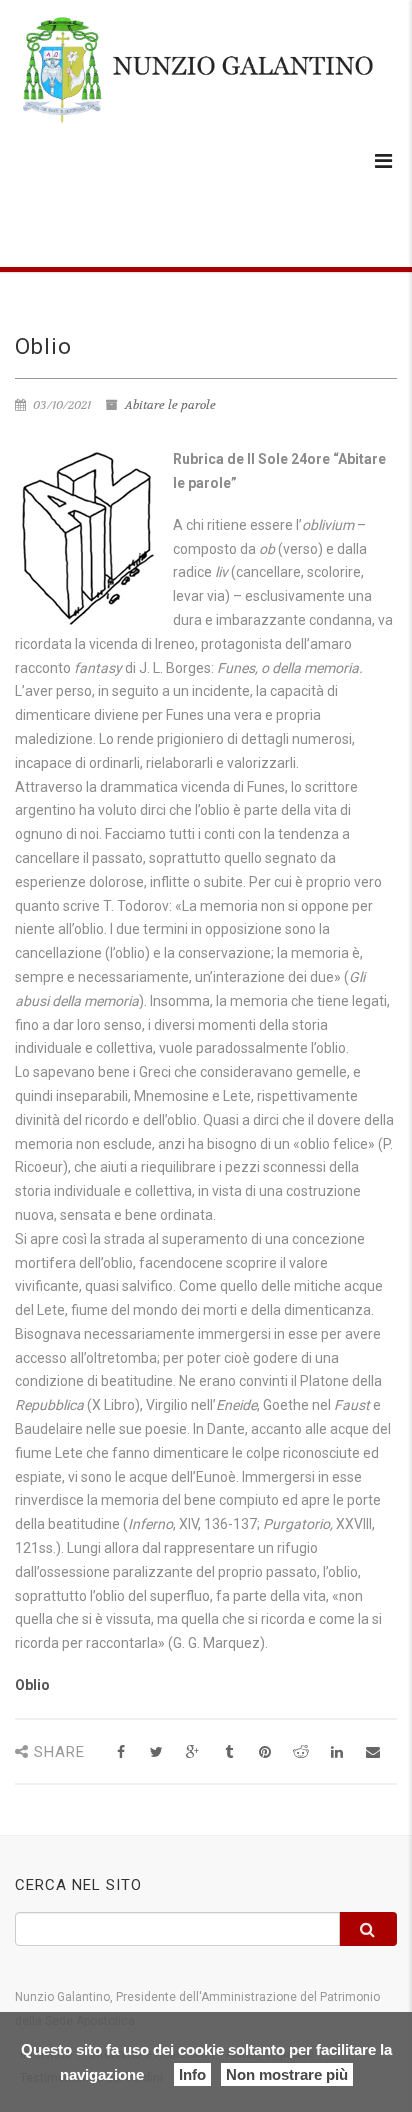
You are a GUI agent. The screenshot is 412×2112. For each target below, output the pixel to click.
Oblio (32, 1685)
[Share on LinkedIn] (336, 1752)
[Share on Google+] (192, 1752)
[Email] (372, 1752)
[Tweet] (156, 1752)
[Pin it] (264, 1752)
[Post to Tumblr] (228, 1752)
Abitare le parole (170, 405)
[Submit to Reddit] (300, 1752)
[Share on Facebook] (120, 1752)
